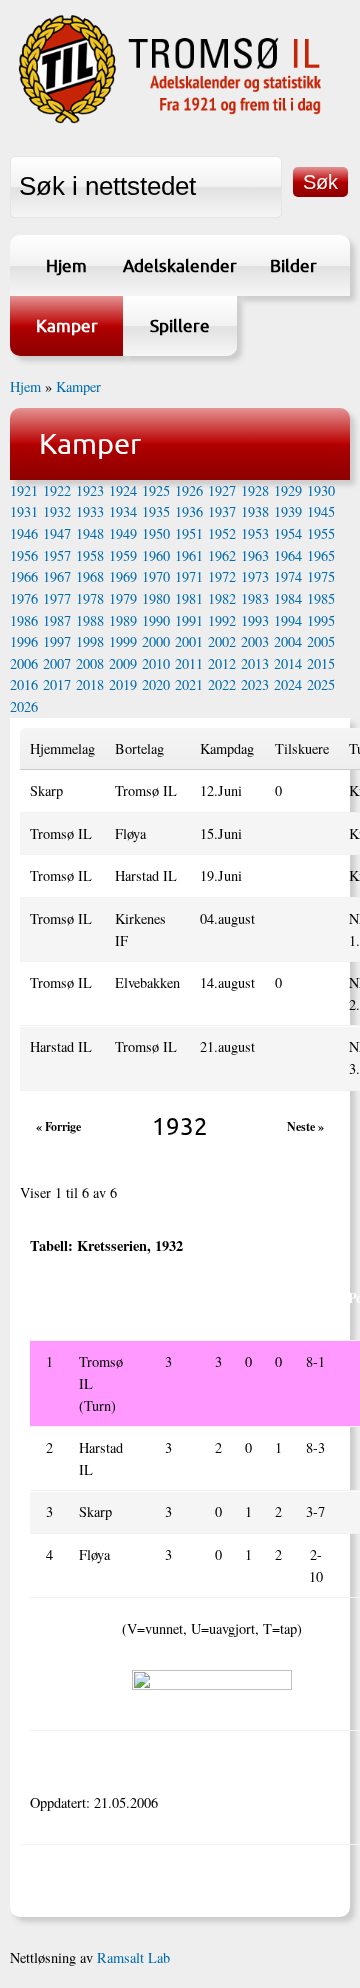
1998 (90, 641)
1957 (57, 555)
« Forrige (58, 1126)
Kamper (67, 325)
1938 (255, 511)
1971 (189, 576)
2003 (255, 641)
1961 (189, 555)
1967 (57, 576)
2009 (123, 663)
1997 (57, 641)
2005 (321, 641)
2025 (321, 684)
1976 (24, 598)
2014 (288, 663)
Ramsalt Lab (133, 1957)
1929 (288, 490)
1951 (189, 533)
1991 (189, 620)
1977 (57, 598)
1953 (255, 533)
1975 (321, 576)
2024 (288, 684)
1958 (90, 555)
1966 (24, 576)
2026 (24, 706)
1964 (288, 555)
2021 (189, 684)
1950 (156, 533)
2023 (255, 684)
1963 (255, 555)
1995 (321, 620)
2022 (222, 684)
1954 (288, 533)
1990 (156, 620)
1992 (222, 620)
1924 (123, 490)
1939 (288, 511)
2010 (156, 663)
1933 (90, 511)
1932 (57, 511)
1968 (90, 576)
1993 (255, 620)
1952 (222, 533)
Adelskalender (179, 265)
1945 (321, 511)
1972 (222, 576)
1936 (189, 511)
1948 (90, 533)
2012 (222, 663)
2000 (156, 641)
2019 (123, 684)
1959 (123, 555)
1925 (156, 490)
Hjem (66, 265)
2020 (156, 684)
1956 (24, 555)
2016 (24, 684)
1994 (288, 620)
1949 (123, 533)
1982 (222, 598)
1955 (321, 533)
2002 (222, 641)
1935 (156, 511)
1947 (57, 533)
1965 (321, 555)
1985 (321, 598)
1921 (24, 490)
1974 (288, 576)
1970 (156, 576)
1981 (189, 598)
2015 (321, 663)
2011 (189, 663)
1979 (123, 598)
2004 (288, 641)
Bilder (293, 265)
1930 (321, 490)
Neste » (305, 1126)
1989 (123, 620)
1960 (156, 555)
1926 (189, 490)
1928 (255, 490)
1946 (24, 533)
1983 (255, 598)
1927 (222, 490)
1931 (24, 511)
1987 (57, 620)
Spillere (180, 325)
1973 (255, 576)
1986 (24, 620)
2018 (90, 684)
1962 (222, 555)
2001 (189, 641)
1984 (288, 598)
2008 (90, 663)
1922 (57, 490)
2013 (255, 663)
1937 (222, 511)
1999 (123, 641)
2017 (57, 684)
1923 (90, 490)
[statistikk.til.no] (170, 120)
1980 (156, 598)
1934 (123, 511)
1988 (90, 620)
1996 (24, 641)
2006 (24, 663)
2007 (57, 663)
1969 (123, 576)
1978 (90, 598)
